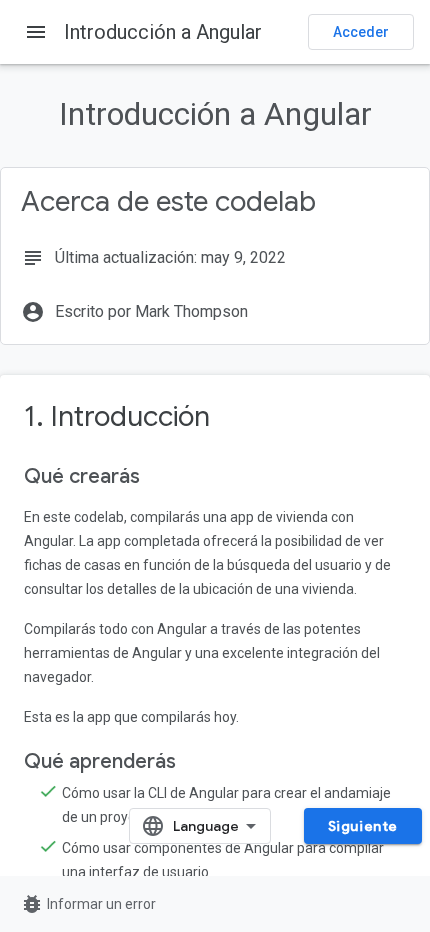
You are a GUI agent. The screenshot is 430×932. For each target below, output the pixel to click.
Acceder (361, 32)
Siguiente (363, 826)
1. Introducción (117, 416)
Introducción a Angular (163, 32)
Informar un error (88, 904)
